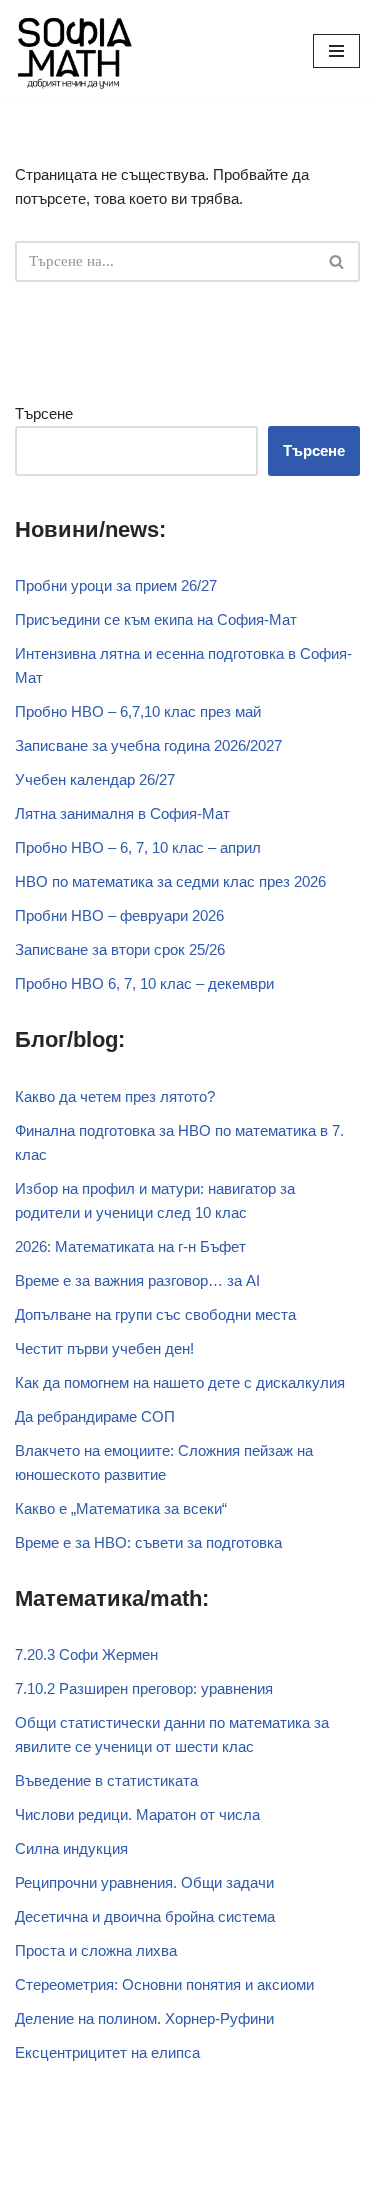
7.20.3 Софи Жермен (86, 1654)
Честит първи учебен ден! (104, 1348)
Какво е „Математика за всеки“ (121, 1508)
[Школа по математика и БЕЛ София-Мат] (75, 51)
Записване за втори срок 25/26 (120, 949)
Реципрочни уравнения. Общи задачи (144, 1882)
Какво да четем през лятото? (115, 1096)
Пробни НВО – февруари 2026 (119, 915)
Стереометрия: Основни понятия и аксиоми (164, 1984)
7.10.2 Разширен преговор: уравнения (144, 1688)
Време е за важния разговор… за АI (137, 1280)
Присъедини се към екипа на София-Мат (156, 619)
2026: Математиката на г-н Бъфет (130, 1246)
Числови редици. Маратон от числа (137, 1814)
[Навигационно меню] (336, 51)
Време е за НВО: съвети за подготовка (148, 1542)
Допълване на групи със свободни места (155, 1314)
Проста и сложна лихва (96, 1950)
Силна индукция (71, 1848)
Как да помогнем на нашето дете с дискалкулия (180, 1382)
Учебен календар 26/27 (95, 779)
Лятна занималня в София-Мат (122, 813)
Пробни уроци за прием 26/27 (116, 585)
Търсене (44, 413)
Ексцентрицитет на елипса (107, 2052)
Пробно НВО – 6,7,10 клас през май (138, 711)
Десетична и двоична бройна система (145, 1916)
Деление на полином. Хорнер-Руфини (144, 2018)
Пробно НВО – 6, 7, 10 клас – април (138, 847)
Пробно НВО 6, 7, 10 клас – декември (144, 983)
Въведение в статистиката (106, 1780)
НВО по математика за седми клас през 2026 (170, 881)
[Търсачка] (337, 261)
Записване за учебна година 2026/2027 (148, 745)
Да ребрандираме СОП (95, 1416)
